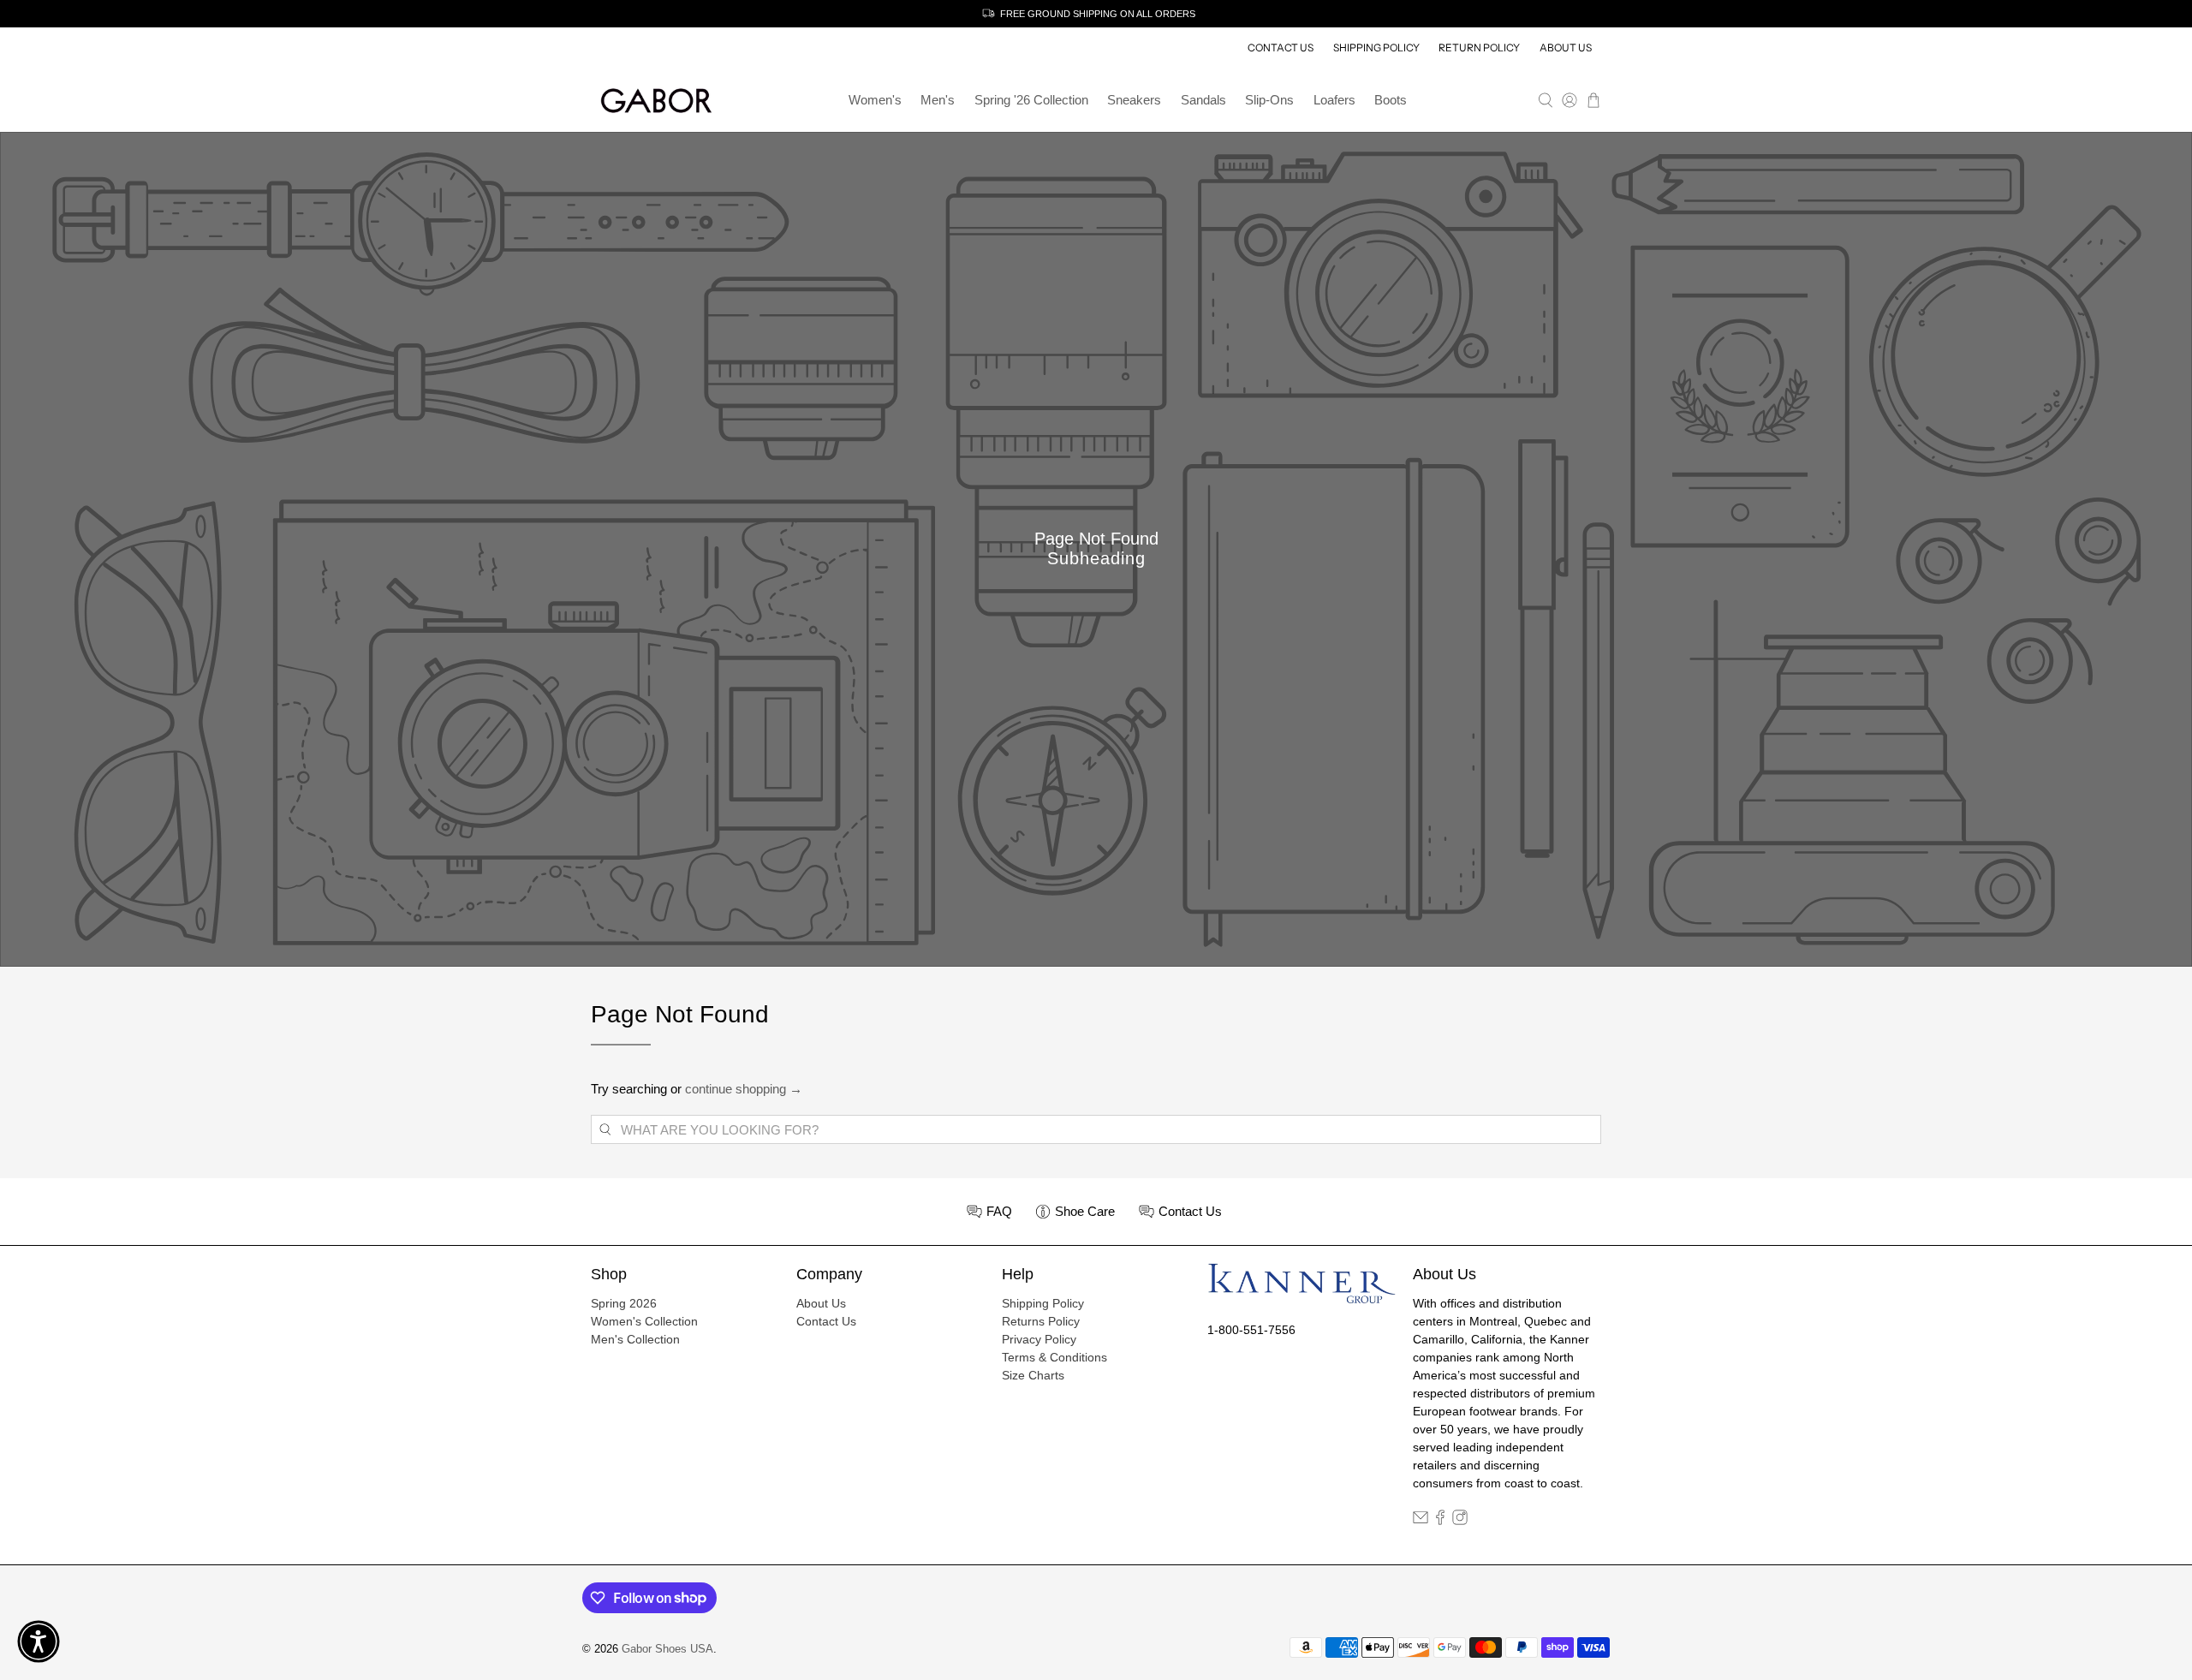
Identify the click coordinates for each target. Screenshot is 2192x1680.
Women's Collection (644, 1321)
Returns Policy (1041, 1321)
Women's (875, 100)
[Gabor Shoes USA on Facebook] (1440, 1521)
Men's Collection (635, 1339)
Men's (938, 100)
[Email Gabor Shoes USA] (1421, 1521)
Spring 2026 (624, 1303)
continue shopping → (744, 1089)
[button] (39, 1641)
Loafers (1334, 100)
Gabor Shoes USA (667, 1649)
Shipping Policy (1043, 1303)
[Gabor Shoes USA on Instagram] (1460, 1521)
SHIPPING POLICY (1376, 48)
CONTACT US (1281, 48)
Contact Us (826, 1321)
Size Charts (1033, 1375)
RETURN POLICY (1479, 48)
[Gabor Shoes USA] (656, 101)
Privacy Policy (1039, 1339)
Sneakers (1134, 100)
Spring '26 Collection (1031, 100)
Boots (1391, 100)
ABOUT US (1566, 48)
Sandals (1203, 100)
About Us (821, 1303)
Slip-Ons (1269, 100)
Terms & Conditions (1054, 1357)
